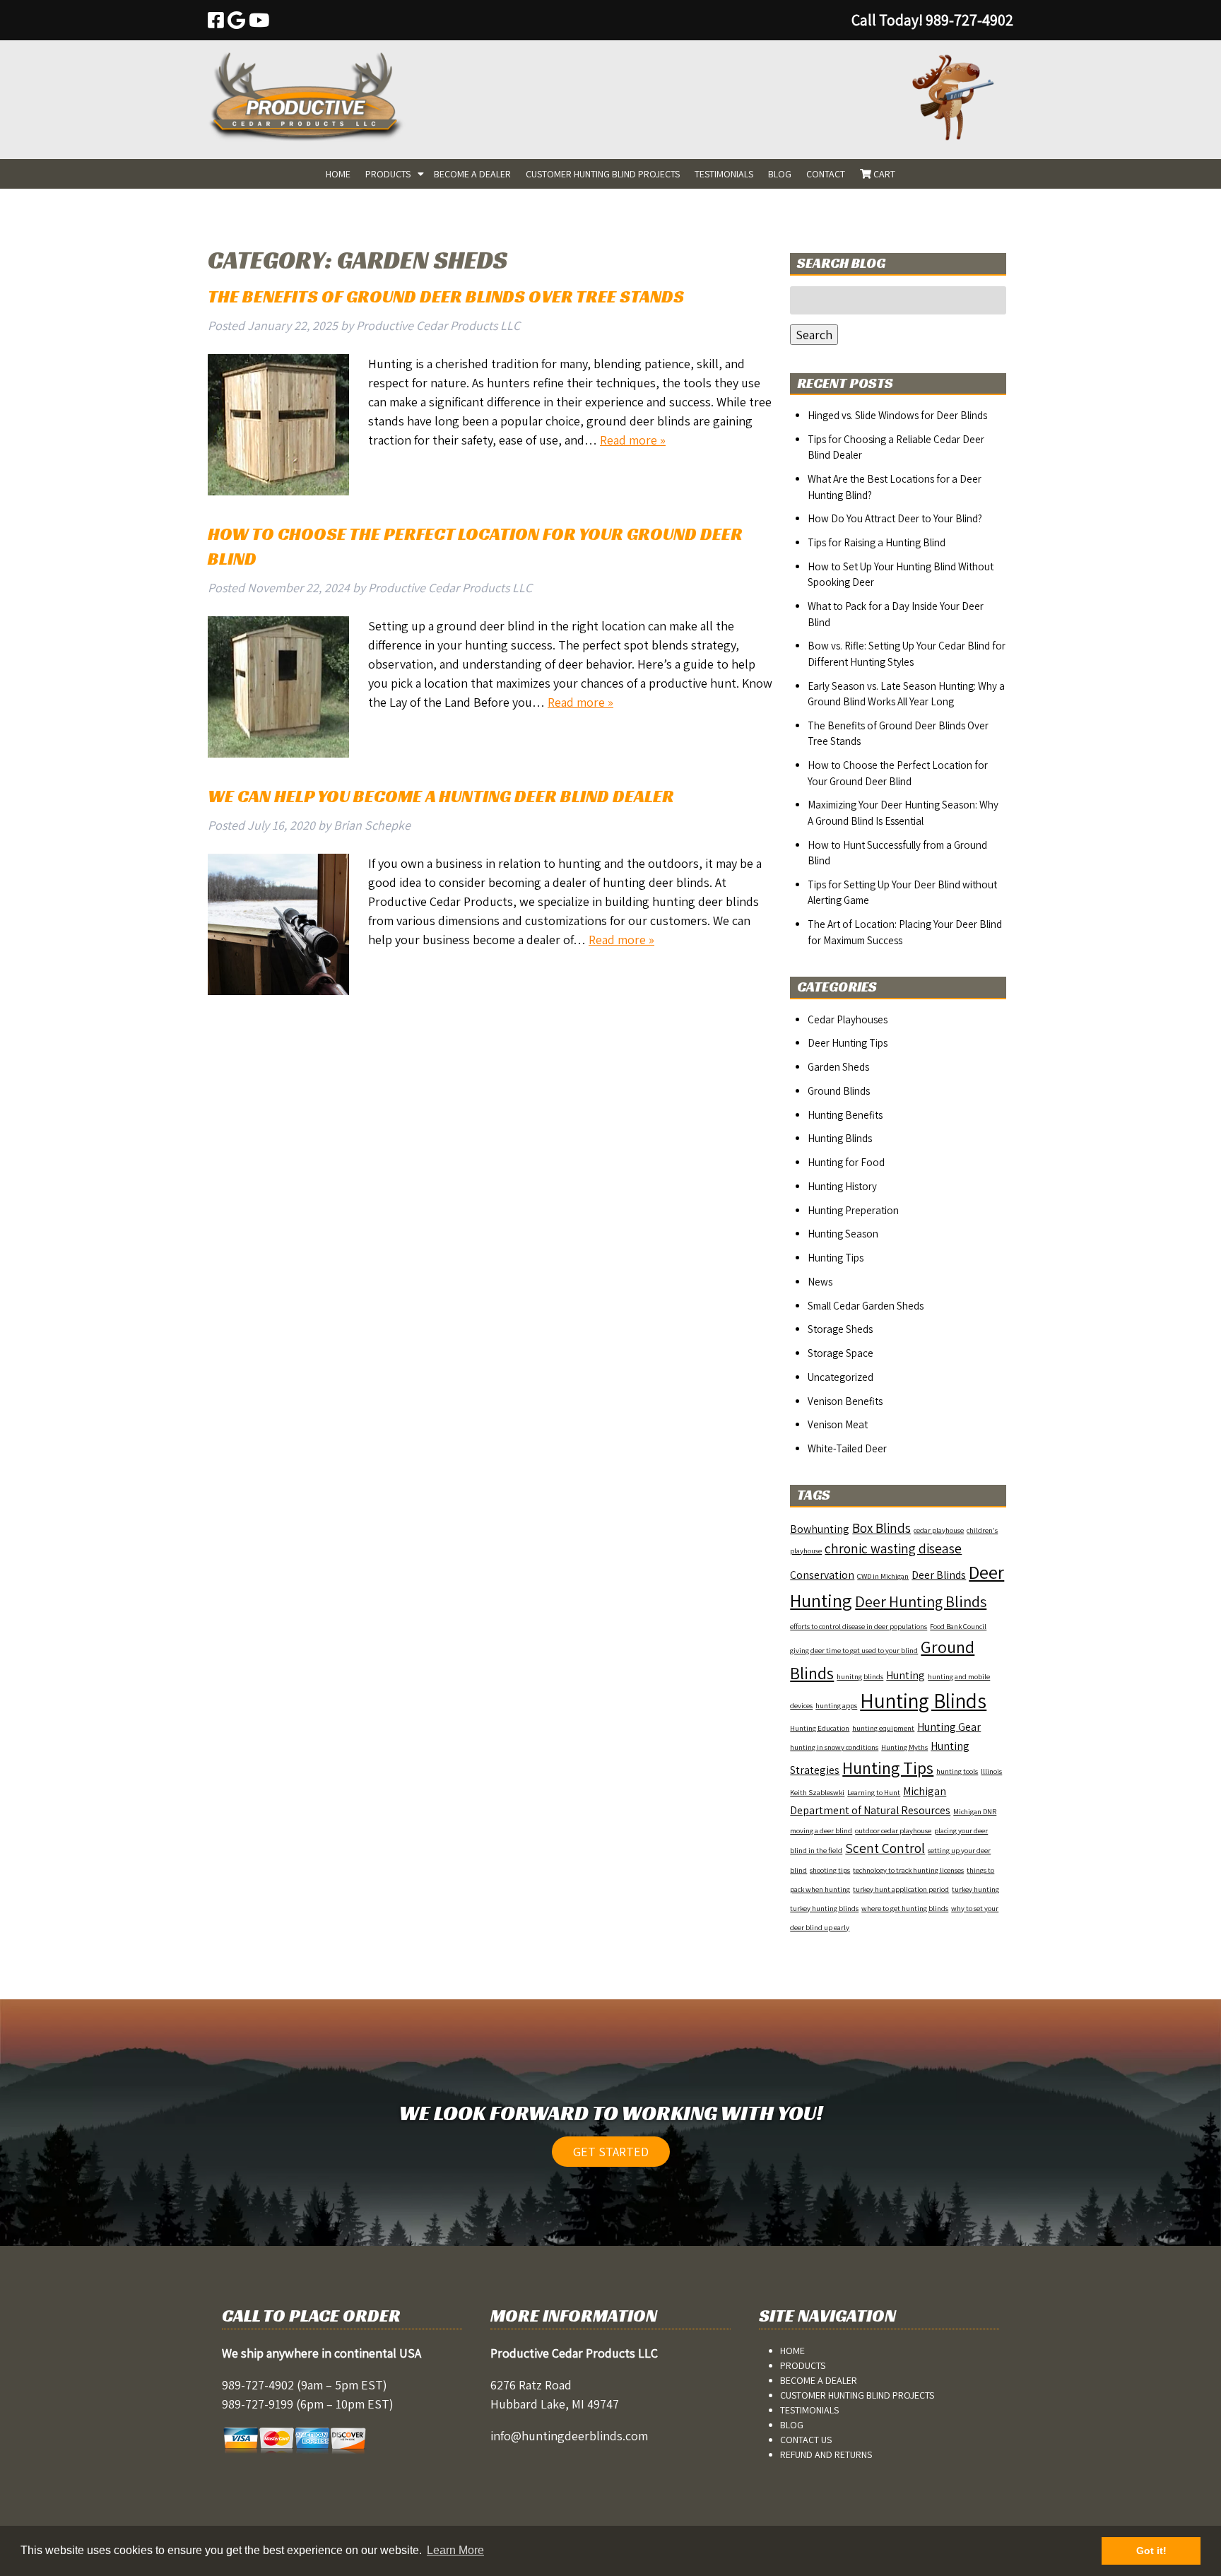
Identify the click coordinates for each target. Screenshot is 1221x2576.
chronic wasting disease (893, 1548)
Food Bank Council (958, 1626)
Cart (883, 174)
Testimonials (724, 174)
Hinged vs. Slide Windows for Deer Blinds (897, 415)
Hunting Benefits (845, 1115)
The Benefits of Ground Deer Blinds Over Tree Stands (446, 296)
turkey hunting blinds (824, 1908)
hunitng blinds (860, 1676)
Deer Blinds (939, 1575)
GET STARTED (611, 2152)
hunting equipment (883, 1728)
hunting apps (836, 1705)
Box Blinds (881, 1528)
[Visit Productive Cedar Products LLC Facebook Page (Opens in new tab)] (216, 20)
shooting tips (830, 1870)
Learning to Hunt (874, 1792)
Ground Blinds (839, 1091)
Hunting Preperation (853, 1210)
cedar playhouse (939, 1530)
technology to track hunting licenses (908, 1870)
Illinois (991, 1771)
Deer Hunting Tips (848, 1043)
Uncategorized (840, 1377)
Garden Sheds (838, 1067)
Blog (780, 174)
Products (388, 174)
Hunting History (842, 1186)
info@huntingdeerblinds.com (569, 2436)
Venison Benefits (845, 1401)
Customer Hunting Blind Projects (603, 174)
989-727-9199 (258, 2404)
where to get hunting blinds (905, 1908)
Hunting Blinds (840, 1138)
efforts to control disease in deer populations (859, 1626)
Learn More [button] (455, 2550)
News (820, 1282)
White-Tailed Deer (847, 1448)
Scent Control (885, 1848)
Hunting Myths (904, 1747)
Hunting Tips (836, 1258)
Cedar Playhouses (848, 1019)
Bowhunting (820, 1529)
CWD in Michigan (883, 1576)
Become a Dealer (472, 174)
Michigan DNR (975, 1811)
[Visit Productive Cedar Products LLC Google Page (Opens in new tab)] (236, 20)
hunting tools (957, 1771)
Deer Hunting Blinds (921, 1601)
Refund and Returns (826, 2454)
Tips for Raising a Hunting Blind (877, 542)
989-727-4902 (258, 2385)
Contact (826, 174)
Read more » (633, 440)
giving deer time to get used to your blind (854, 1650)
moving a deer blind (821, 1830)
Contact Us (806, 2440)
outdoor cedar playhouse (893, 1830)
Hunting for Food (846, 1162)
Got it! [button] (1151, 2551)
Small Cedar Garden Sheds (866, 1306)
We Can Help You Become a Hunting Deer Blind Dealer (441, 796)
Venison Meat (838, 1424)
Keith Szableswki (817, 1792)
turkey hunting (975, 1889)
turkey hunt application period (901, 1889)
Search (814, 335)
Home (338, 174)
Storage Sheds (840, 1329)
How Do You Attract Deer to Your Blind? (895, 518)
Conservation (822, 1575)
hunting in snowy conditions (834, 1747)
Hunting (906, 1675)
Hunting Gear (949, 1727)
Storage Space (840, 1353)
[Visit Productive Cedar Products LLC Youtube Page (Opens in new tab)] (259, 20)
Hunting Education (820, 1728)
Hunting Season (843, 1234)
